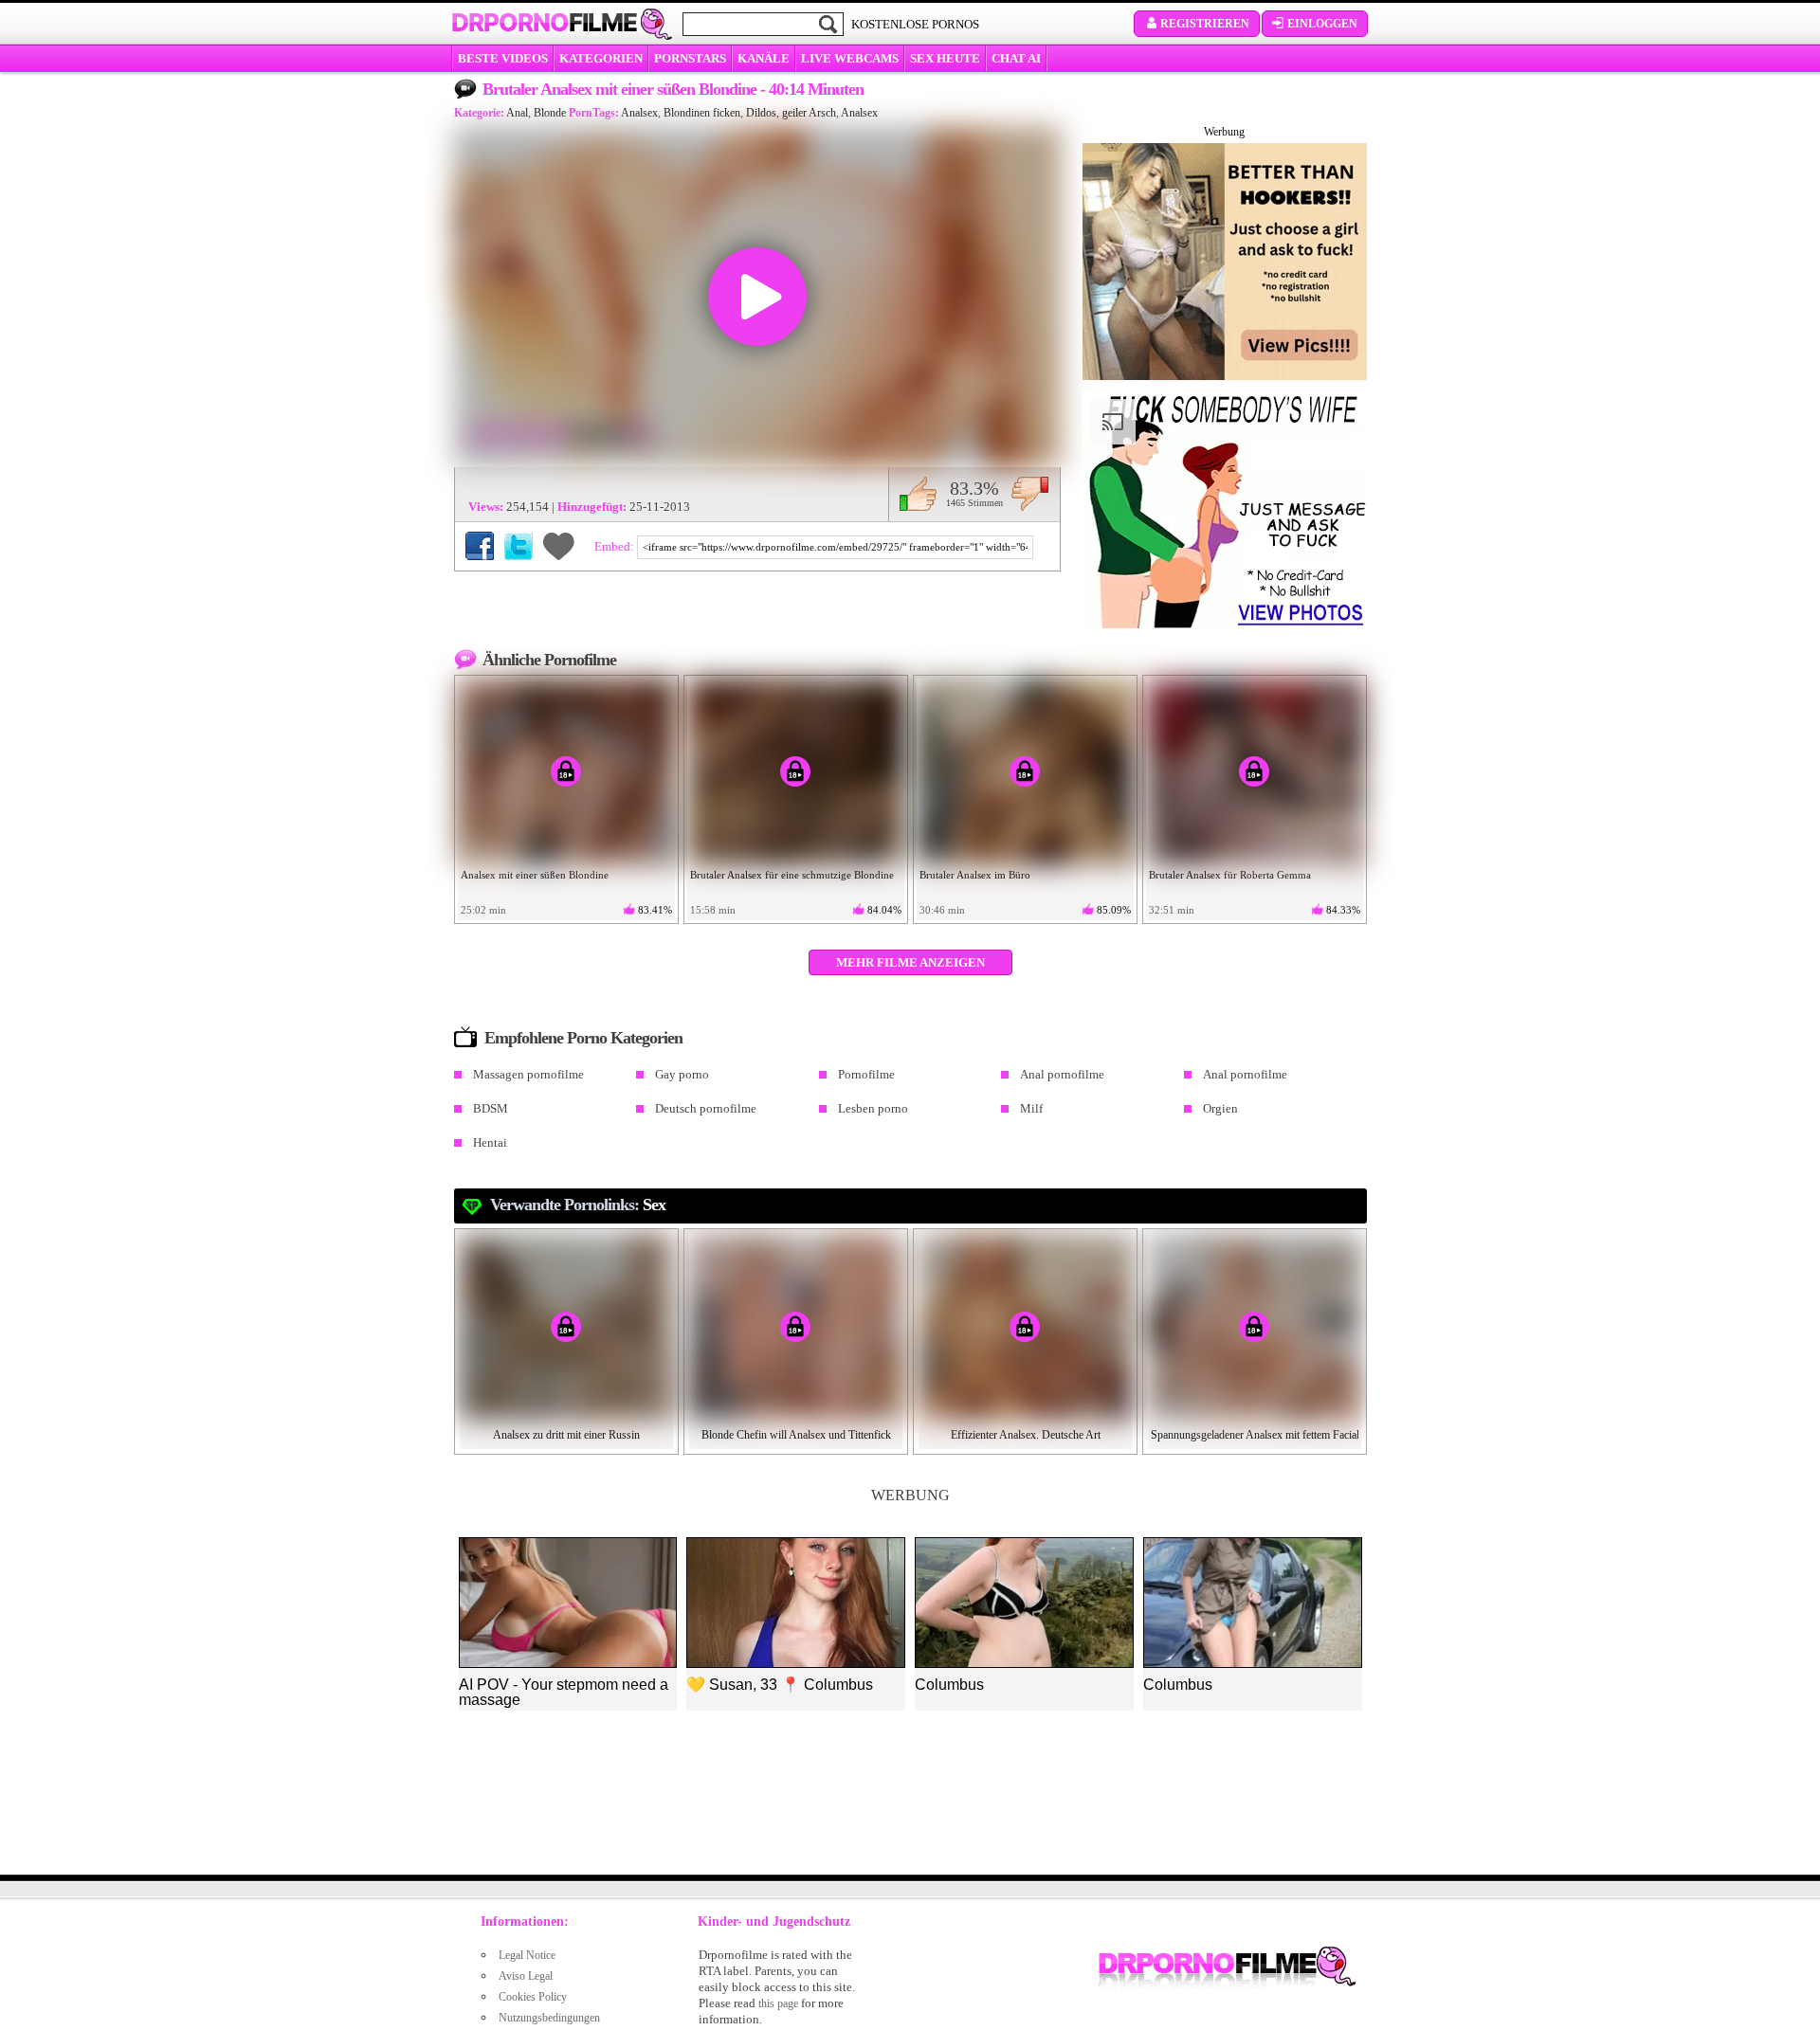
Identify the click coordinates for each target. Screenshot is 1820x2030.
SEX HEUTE (945, 58)
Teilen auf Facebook (480, 546)
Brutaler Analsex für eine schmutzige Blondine (792, 875)
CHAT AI (1016, 58)
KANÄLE (764, 58)
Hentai (490, 1142)
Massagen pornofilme (528, 1074)
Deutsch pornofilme (706, 1108)
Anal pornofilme (1062, 1074)
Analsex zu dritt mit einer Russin (566, 1435)
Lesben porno (873, 1108)
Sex (654, 1205)
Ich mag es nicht (1030, 494)
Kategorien (601, 58)
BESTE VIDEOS (503, 58)
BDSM (491, 1108)
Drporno (544, 23)
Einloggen (1322, 24)
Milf (1031, 1108)
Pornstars (690, 58)
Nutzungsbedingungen (549, 2018)
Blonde (550, 113)
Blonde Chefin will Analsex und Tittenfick (796, 1435)
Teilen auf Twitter (519, 546)
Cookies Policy (533, 1997)
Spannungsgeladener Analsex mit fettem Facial (1255, 1435)
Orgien (1220, 1108)
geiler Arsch (809, 113)
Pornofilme (866, 1074)
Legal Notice (527, 1955)
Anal (517, 113)
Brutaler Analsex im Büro (975, 875)
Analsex (639, 113)
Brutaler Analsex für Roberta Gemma (1230, 875)
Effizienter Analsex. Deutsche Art (1026, 1435)
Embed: (616, 546)
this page (778, 2003)
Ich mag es (918, 494)
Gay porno (682, 1074)
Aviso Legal (526, 1976)
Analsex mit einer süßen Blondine (535, 875)
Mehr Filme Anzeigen (910, 962)
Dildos (761, 113)
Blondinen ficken (702, 113)
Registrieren (1205, 24)
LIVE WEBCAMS (850, 58)
